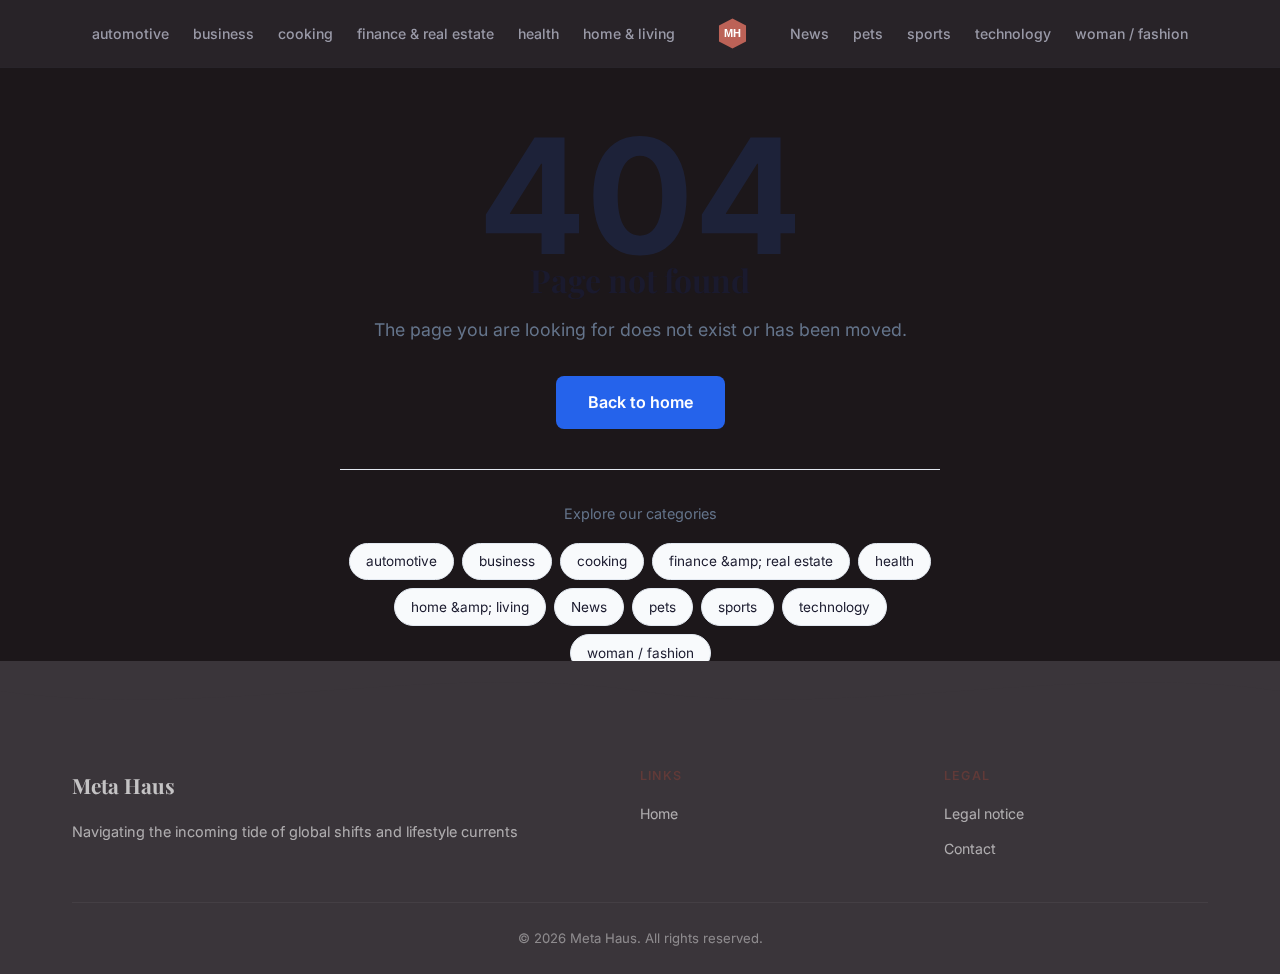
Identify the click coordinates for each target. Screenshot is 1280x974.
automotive (130, 33)
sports (929, 33)
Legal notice (984, 813)
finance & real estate (425, 33)
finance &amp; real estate (751, 561)
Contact (970, 848)
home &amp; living (470, 607)
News (809, 33)
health (538, 33)
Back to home (640, 402)
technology (1013, 33)
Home (659, 813)
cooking (305, 33)
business (223, 33)
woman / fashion (1131, 33)
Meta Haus (123, 785)
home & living (629, 33)
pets (868, 33)
